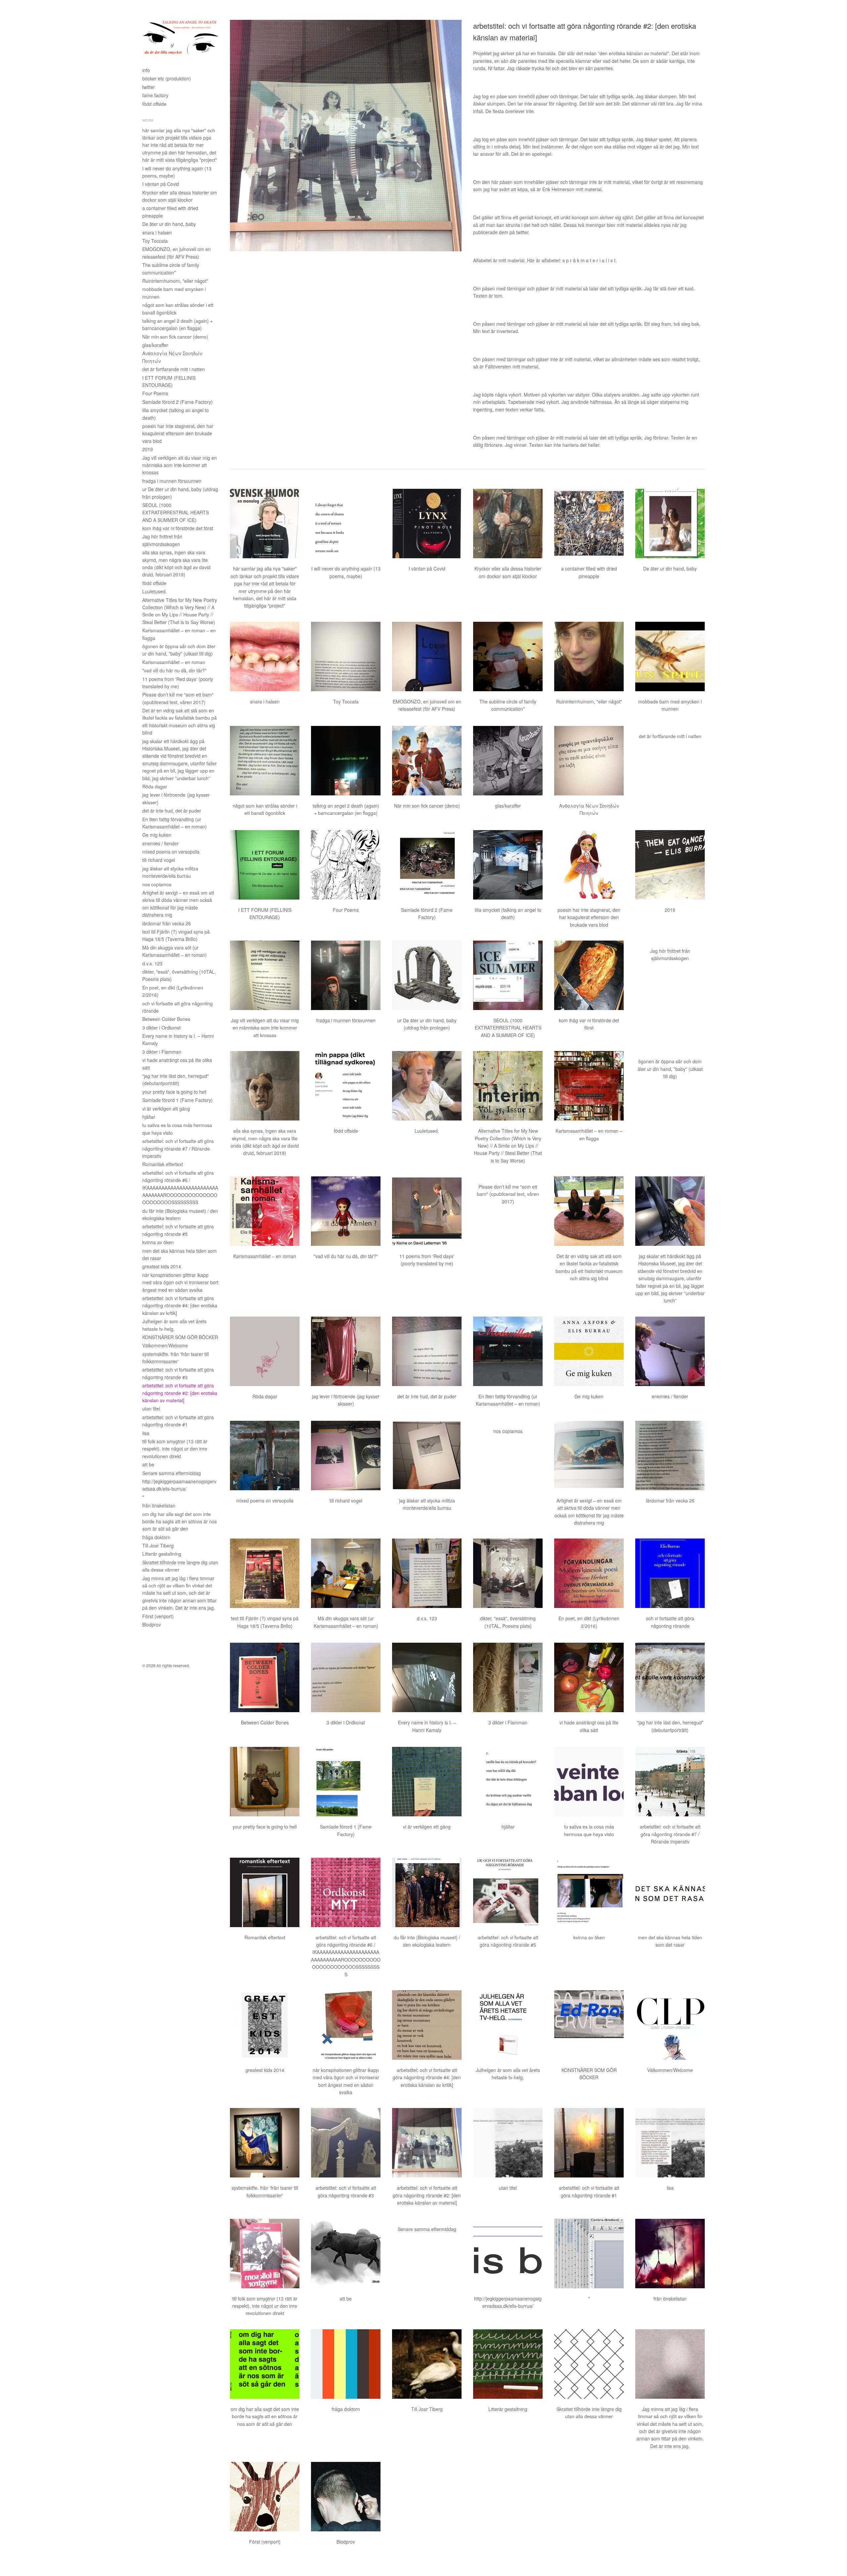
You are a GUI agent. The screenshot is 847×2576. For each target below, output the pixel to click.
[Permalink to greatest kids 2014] (265, 2025)
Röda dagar (155, 786)
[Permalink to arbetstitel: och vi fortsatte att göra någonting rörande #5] (508, 1892)
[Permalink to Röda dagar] (265, 1351)
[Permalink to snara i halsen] (265, 656)
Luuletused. (155, 591)
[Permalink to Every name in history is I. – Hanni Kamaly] (427, 1677)
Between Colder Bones (166, 1019)
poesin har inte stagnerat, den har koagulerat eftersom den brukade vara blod (178, 433)
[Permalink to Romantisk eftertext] (265, 1892)
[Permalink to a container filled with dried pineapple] (589, 524)
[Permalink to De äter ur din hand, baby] (670, 524)
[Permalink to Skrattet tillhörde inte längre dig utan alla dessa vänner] (589, 2364)
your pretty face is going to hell (174, 1092)
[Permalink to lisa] (670, 2143)
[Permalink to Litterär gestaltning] (508, 2364)
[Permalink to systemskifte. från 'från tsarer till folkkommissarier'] (265, 2143)
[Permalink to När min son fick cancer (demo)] (427, 761)
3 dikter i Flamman (162, 1052)
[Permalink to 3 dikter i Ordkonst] (346, 1677)
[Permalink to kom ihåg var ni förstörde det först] (589, 975)
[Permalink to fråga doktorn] (346, 2364)
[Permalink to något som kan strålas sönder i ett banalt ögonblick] (265, 761)
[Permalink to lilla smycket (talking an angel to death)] (508, 865)
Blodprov (152, 1625)
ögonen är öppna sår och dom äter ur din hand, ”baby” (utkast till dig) (670, 1069)
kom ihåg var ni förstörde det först (178, 528)
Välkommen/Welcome (165, 1345)
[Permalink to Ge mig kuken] (589, 1351)
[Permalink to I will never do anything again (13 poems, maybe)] (346, 524)
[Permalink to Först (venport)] (265, 2497)
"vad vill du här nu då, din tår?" (174, 670)
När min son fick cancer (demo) (175, 337)
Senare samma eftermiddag (172, 1473)
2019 (148, 449)
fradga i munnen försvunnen (172, 481)
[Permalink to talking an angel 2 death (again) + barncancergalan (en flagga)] (346, 761)
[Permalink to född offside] (346, 1086)
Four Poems (155, 393)
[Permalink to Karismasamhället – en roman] (265, 1211)
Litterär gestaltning (162, 1554)
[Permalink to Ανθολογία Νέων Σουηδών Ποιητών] (589, 761)
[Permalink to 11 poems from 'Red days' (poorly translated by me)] (427, 1211)
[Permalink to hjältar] (508, 1782)
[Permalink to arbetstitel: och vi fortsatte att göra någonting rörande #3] (346, 2143)
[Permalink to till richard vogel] (346, 1456)
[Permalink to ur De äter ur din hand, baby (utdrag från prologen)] (427, 975)
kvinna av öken (158, 1242)
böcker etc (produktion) (167, 78)
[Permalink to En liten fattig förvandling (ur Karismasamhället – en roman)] (508, 1351)
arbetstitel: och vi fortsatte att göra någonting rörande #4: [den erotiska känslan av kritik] (180, 1306)
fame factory (155, 95)
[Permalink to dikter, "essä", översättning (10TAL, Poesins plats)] (508, 1573)
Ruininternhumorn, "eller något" (175, 281)
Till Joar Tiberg (158, 1545)
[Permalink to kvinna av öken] (589, 1892)
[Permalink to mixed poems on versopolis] (265, 1456)
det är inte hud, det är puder (172, 811)
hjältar (149, 1117)
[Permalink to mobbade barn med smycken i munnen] (670, 656)
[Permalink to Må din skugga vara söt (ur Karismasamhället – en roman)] (346, 1573)
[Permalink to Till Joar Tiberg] (427, 2364)
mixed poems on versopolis (171, 852)
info (146, 70)
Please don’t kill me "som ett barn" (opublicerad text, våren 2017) (508, 1194)
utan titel (151, 1409)
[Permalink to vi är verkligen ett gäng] (427, 1782)
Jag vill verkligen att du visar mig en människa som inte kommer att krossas (179, 465)
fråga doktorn (156, 1537)
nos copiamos (157, 884)
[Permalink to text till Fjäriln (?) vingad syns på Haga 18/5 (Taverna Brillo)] (265, 1573)
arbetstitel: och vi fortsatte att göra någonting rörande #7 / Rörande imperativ (178, 1148)
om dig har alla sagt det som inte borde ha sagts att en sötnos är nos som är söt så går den (179, 1521)
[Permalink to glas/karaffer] (508, 761)
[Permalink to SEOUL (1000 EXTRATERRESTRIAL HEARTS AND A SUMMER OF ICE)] (508, 975)
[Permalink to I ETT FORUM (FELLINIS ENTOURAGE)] (265, 865)
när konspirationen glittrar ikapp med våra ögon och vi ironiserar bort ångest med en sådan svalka (180, 1282)
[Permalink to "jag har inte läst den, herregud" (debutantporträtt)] (670, 1677)
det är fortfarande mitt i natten (174, 369)
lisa (146, 1433)
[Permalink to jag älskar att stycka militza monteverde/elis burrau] (427, 1456)
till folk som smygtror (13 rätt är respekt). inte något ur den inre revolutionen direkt (175, 1449)
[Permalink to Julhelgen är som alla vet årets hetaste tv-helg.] (508, 2025)
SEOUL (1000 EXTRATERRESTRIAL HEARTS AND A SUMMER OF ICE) (176, 512)
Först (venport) (158, 1616)
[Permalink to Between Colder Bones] (265, 1677)
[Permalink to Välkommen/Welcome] (670, 2025)
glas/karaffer (155, 345)
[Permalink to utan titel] (508, 2143)
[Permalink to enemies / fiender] (670, 1351)
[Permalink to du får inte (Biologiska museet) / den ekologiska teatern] (427, 1892)
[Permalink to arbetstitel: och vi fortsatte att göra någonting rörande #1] (589, 2143)
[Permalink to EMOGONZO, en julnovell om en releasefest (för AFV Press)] (427, 656)
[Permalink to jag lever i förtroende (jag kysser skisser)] (346, 1351)
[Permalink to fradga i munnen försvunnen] (346, 975)
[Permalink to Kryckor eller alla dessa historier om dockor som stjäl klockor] (508, 524)
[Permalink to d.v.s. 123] (427, 1573)
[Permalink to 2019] (670, 865)
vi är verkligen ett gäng (166, 1109)
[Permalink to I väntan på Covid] (427, 524)
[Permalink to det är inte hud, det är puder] (427, 1351)
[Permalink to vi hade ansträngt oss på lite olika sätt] (589, 1677)
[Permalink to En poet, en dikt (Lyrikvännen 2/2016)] (589, 1573)
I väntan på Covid (161, 184)
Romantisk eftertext (163, 1164)
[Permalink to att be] (346, 2254)
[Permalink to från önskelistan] (670, 2254)
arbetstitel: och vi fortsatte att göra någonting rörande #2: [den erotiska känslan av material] (180, 1393)
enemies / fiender (160, 843)
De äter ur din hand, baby (169, 224)
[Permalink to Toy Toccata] (346, 656)
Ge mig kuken (157, 835)
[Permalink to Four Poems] (346, 865)
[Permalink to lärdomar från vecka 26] (670, 1456)
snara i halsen (157, 232)
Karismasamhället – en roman (174, 662)
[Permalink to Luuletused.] (427, 1086)
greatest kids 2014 (162, 1266)
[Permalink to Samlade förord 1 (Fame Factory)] (346, 1782)
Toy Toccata (155, 241)
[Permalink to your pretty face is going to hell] (265, 1782)
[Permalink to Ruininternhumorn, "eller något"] (589, 656)
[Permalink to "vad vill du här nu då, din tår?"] (346, 1211)
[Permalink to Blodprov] (346, 2497)
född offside (154, 104)
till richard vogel (159, 860)
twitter (149, 87)
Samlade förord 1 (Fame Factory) (178, 1100)
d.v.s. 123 (152, 963)
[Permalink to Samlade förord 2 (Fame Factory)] (427, 865)
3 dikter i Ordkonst (161, 1028)
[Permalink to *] (589, 2254)
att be (148, 1464)
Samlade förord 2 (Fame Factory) (178, 402)
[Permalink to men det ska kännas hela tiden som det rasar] (670, 1892)
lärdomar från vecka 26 (167, 923)
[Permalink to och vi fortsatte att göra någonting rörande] (670, 1573)
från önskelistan (159, 1505)
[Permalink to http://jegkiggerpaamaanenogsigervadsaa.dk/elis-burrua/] (508, 2254)
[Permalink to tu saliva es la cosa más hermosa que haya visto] (589, 1782)
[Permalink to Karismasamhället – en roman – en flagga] (589, 1086)
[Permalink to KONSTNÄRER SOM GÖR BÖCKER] (589, 2025)
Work (148, 120)
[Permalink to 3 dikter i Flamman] (508, 1677)
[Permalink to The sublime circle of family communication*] (508, 656)
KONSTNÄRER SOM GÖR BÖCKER (180, 1337)
